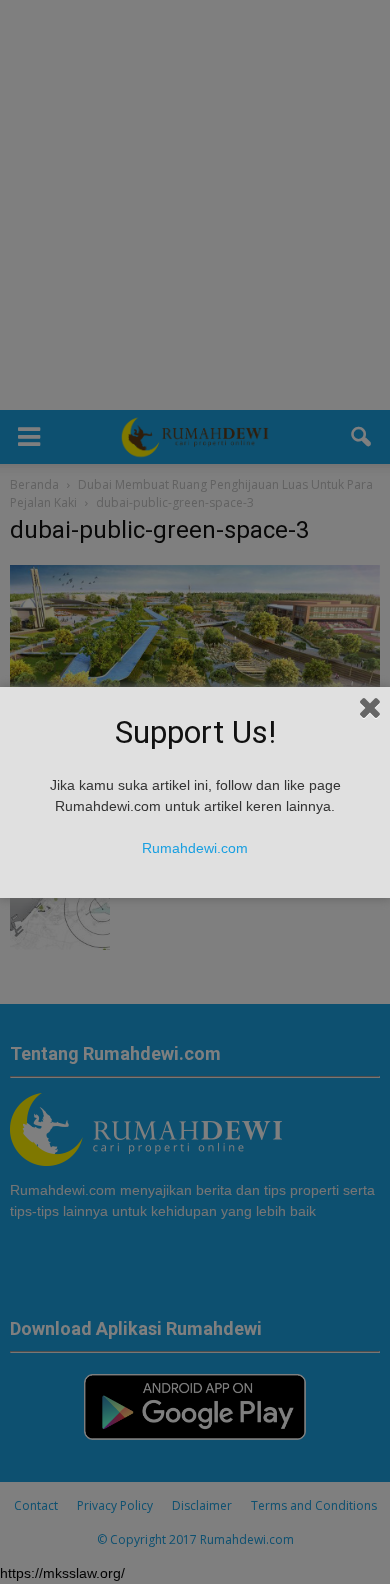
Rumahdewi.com (195, 848)
